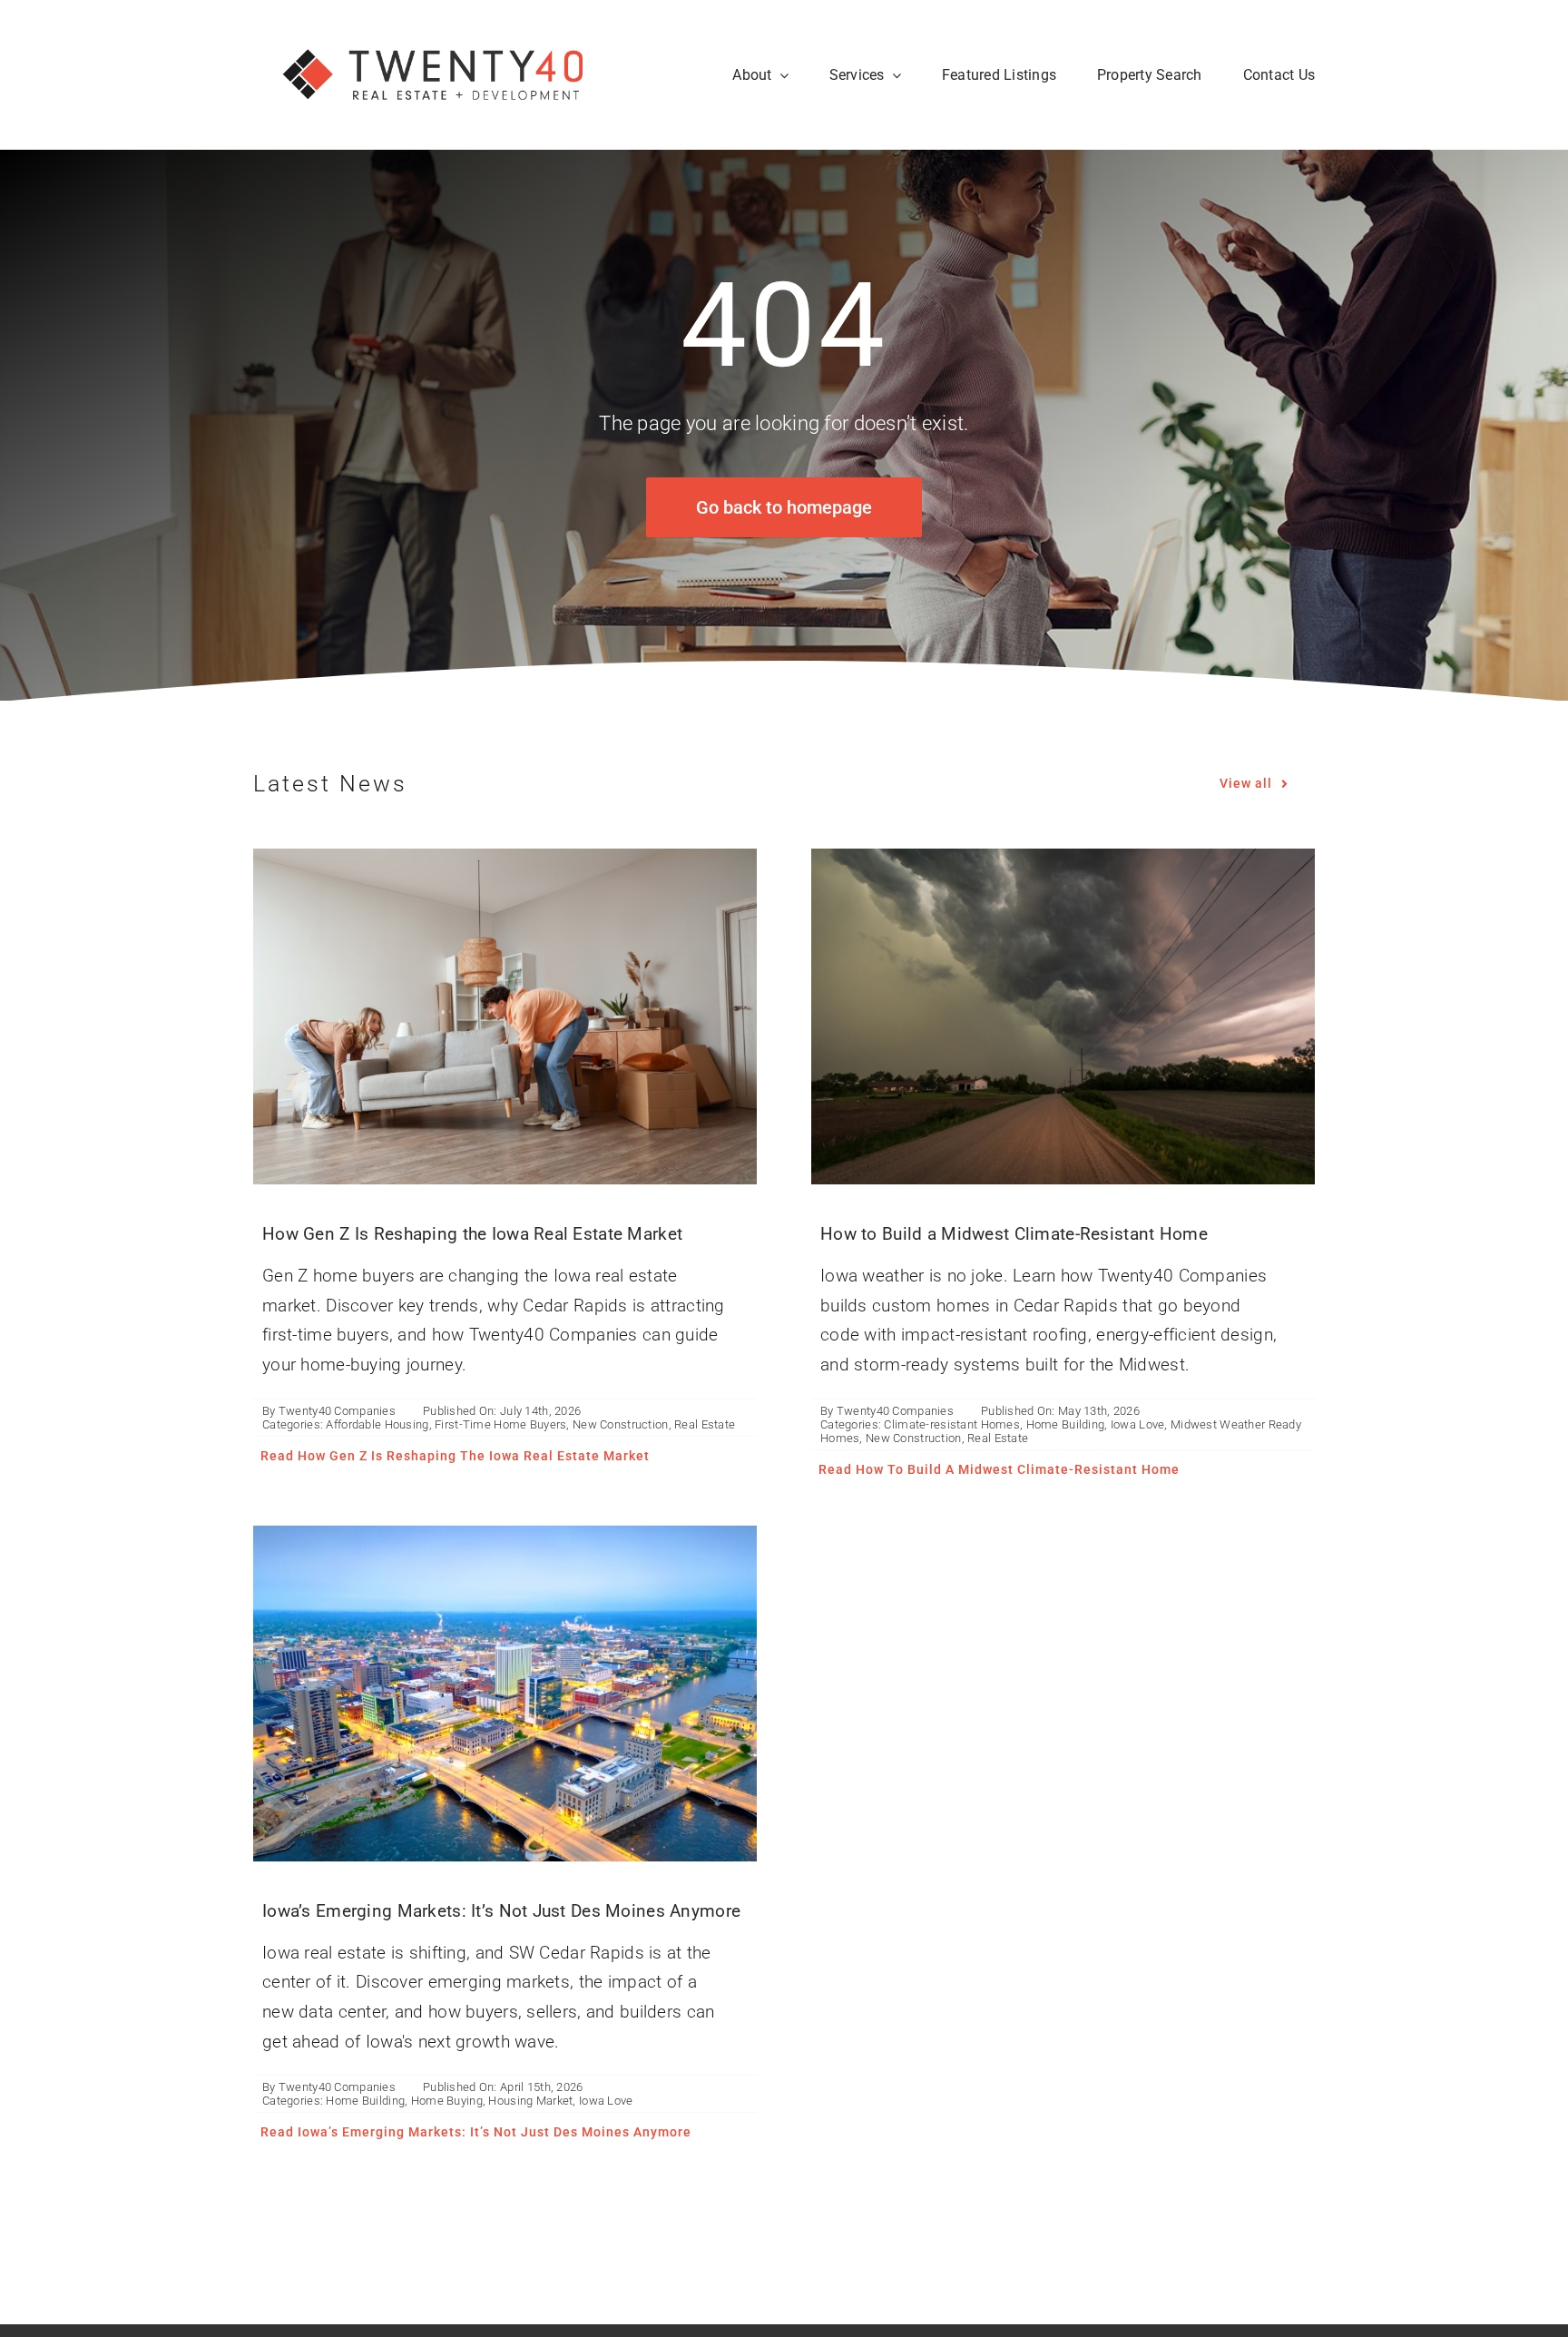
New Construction (621, 1424)
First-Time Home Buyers (500, 1424)
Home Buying (447, 2101)
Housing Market (530, 2101)
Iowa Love (1138, 1424)
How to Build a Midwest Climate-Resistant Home (1014, 1234)
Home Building (1066, 1424)
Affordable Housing (377, 1424)
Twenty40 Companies (337, 1411)
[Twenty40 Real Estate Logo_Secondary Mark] (435, 27)
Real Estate (705, 1424)
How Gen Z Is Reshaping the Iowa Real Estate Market (472, 1234)
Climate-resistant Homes (952, 1424)
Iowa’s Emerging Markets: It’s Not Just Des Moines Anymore (501, 1911)
